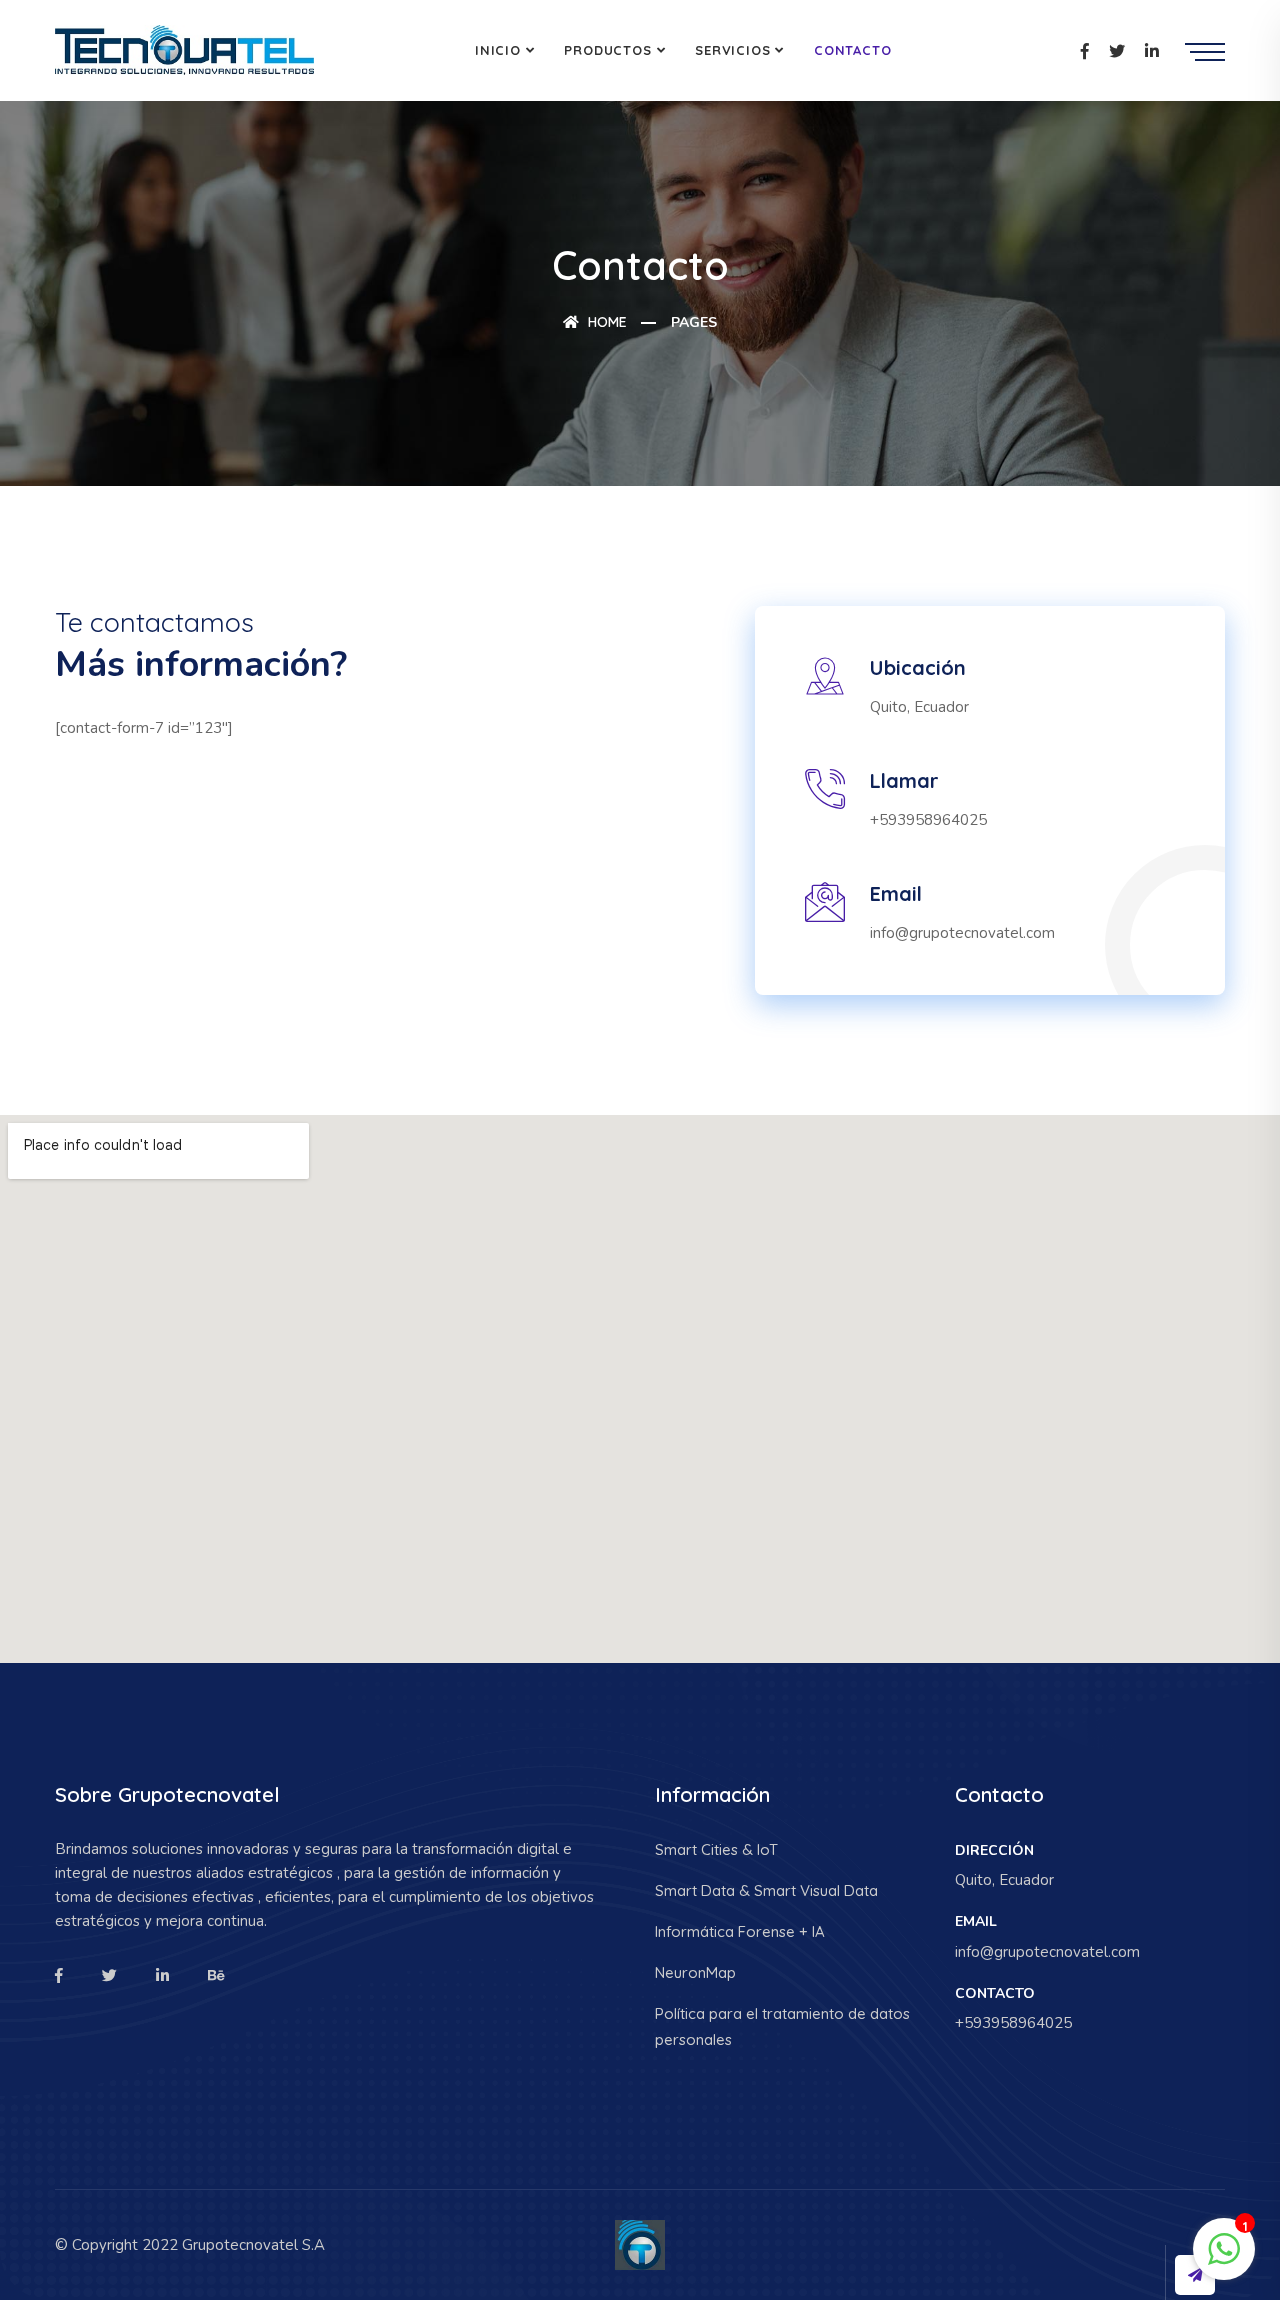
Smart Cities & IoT (716, 1849)
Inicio (498, 50)
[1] (1224, 2247)
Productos (607, 50)
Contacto (852, 50)
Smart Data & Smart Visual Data (766, 1890)
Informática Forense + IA (740, 1931)
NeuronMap (695, 1972)
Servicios (732, 50)
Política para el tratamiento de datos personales (782, 2026)
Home (605, 322)
